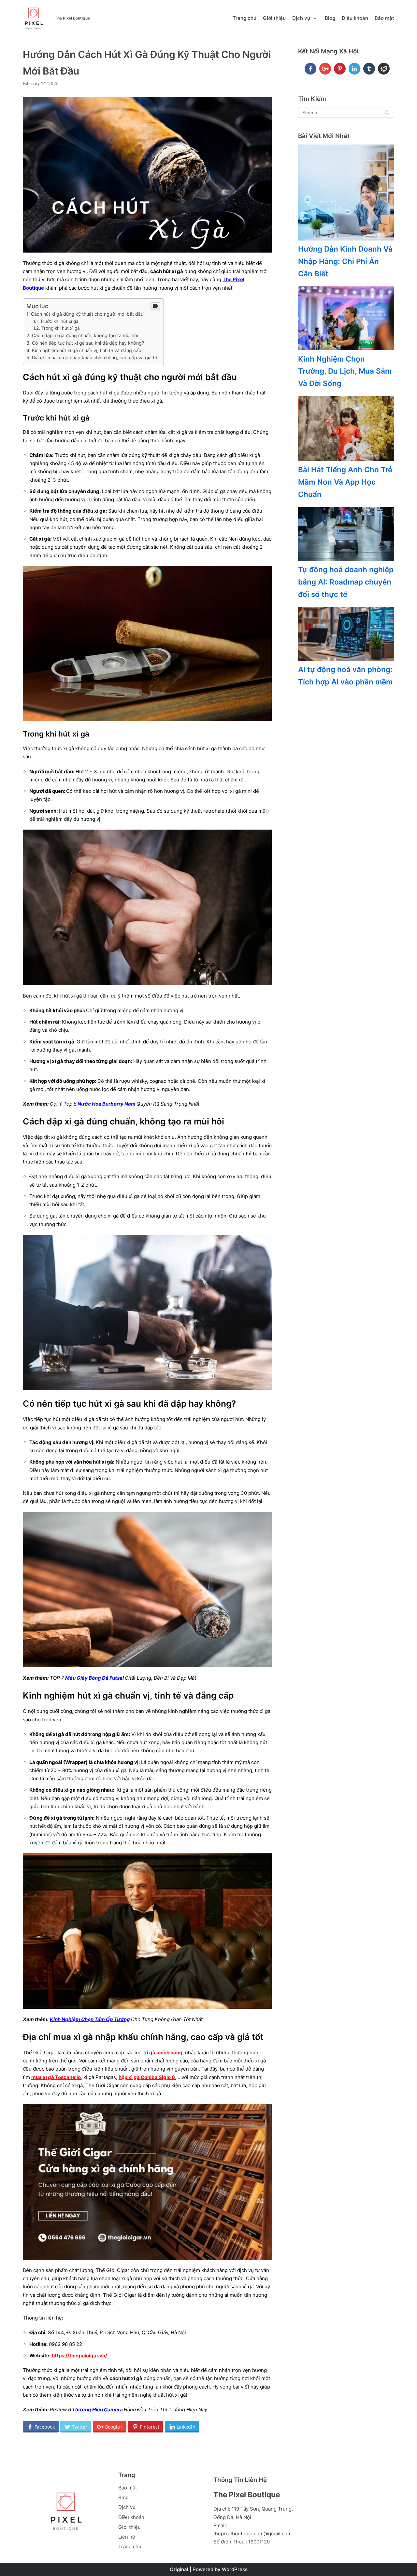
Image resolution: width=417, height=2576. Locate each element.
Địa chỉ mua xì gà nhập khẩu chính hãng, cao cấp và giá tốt (96, 358)
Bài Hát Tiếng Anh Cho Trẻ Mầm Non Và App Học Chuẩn (345, 482)
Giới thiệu (274, 18)
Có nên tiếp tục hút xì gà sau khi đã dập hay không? (88, 343)
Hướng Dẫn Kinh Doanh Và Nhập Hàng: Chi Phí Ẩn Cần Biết (345, 261)
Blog (330, 18)
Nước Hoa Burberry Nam (107, 1104)
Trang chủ (244, 18)
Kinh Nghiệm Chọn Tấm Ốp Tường (90, 2019)
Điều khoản (355, 18)
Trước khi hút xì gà (59, 321)
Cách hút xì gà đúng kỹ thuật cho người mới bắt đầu (87, 314)
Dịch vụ (127, 2507)
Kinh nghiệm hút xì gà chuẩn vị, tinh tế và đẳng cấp (87, 350)
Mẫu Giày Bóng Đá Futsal (94, 1678)
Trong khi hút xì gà (61, 328)
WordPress (235, 2569)
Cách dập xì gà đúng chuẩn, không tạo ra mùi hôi (85, 335)
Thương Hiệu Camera (97, 2410)
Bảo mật (384, 18)
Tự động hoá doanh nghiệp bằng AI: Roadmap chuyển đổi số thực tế (346, 582)
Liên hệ (127, 2537)
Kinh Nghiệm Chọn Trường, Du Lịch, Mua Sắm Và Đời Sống (345, 371)
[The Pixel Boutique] (34, 18)
